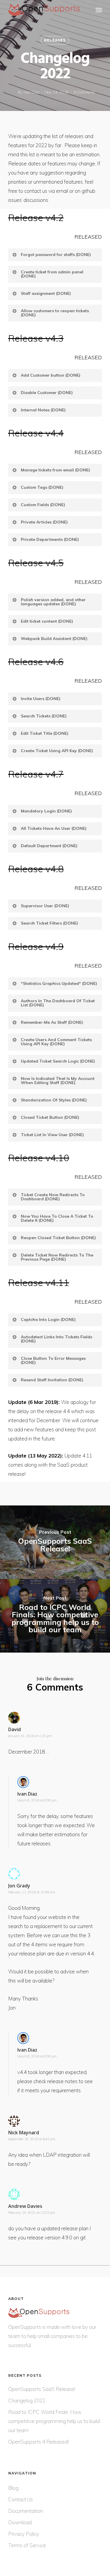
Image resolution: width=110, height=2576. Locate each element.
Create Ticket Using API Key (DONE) (57, 751)
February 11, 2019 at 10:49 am (32, 1892)
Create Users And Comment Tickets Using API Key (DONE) (56, 1042)
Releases (55, 40)
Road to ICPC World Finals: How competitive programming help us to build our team (54, 2421)
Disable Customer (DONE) (47, 393)
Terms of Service (27, 2545)
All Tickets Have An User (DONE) (54, 828)
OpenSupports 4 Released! (38, 2442)
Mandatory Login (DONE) (46, 811)
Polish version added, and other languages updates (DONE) (53, 602)
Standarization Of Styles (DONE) (54, 1100)
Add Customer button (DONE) (51, 375)
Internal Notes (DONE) (43, 410)
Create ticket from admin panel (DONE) (52, 274)
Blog (13, 2488)
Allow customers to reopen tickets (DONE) (55, 313)
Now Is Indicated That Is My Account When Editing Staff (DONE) (58, 1081)
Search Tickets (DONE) (44, 716)
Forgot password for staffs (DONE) (56, 255)
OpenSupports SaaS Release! (42, 2389)
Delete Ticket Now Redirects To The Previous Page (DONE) (57, 1257)
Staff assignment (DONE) (46, 293)
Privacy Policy (24, 2534)
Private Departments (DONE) (50, 539)
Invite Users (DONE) (41, 699)
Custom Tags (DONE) (42, 487)
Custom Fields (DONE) (43, 505)
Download (20, 2522)
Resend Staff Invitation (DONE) (52, 1380)
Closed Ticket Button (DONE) (50, 1117)
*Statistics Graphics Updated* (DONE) (59, 983)
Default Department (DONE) (49, 846)
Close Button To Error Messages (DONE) (53, 1360)
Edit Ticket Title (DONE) (45, 733)
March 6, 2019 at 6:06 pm (37, 1800)
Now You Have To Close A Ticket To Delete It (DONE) (57, 1218)
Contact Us (21, 2499)
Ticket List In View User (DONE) (52, 1135)
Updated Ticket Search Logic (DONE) (58, 1061)
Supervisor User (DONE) (45, 906)
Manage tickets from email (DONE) (55, 470)
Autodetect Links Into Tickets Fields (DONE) (56, 1339)
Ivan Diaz (32, 92)
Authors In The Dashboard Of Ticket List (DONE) (58, 1003)
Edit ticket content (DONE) (47, 621)
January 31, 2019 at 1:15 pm (30, 1736)
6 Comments (84, 92)
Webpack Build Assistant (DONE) (54, 639)
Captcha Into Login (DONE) (48, 1319)
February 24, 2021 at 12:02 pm (32, 2213)
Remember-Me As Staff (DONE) (52, 1022)
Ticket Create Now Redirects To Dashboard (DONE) (53, 1197)
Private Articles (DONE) (44, 522)
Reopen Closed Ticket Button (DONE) (58, 1238)
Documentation (26, 2511)
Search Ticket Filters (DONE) (49, 923)
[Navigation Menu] (99, 10)
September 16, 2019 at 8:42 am (32, 2139)
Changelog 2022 (27, 2400)
